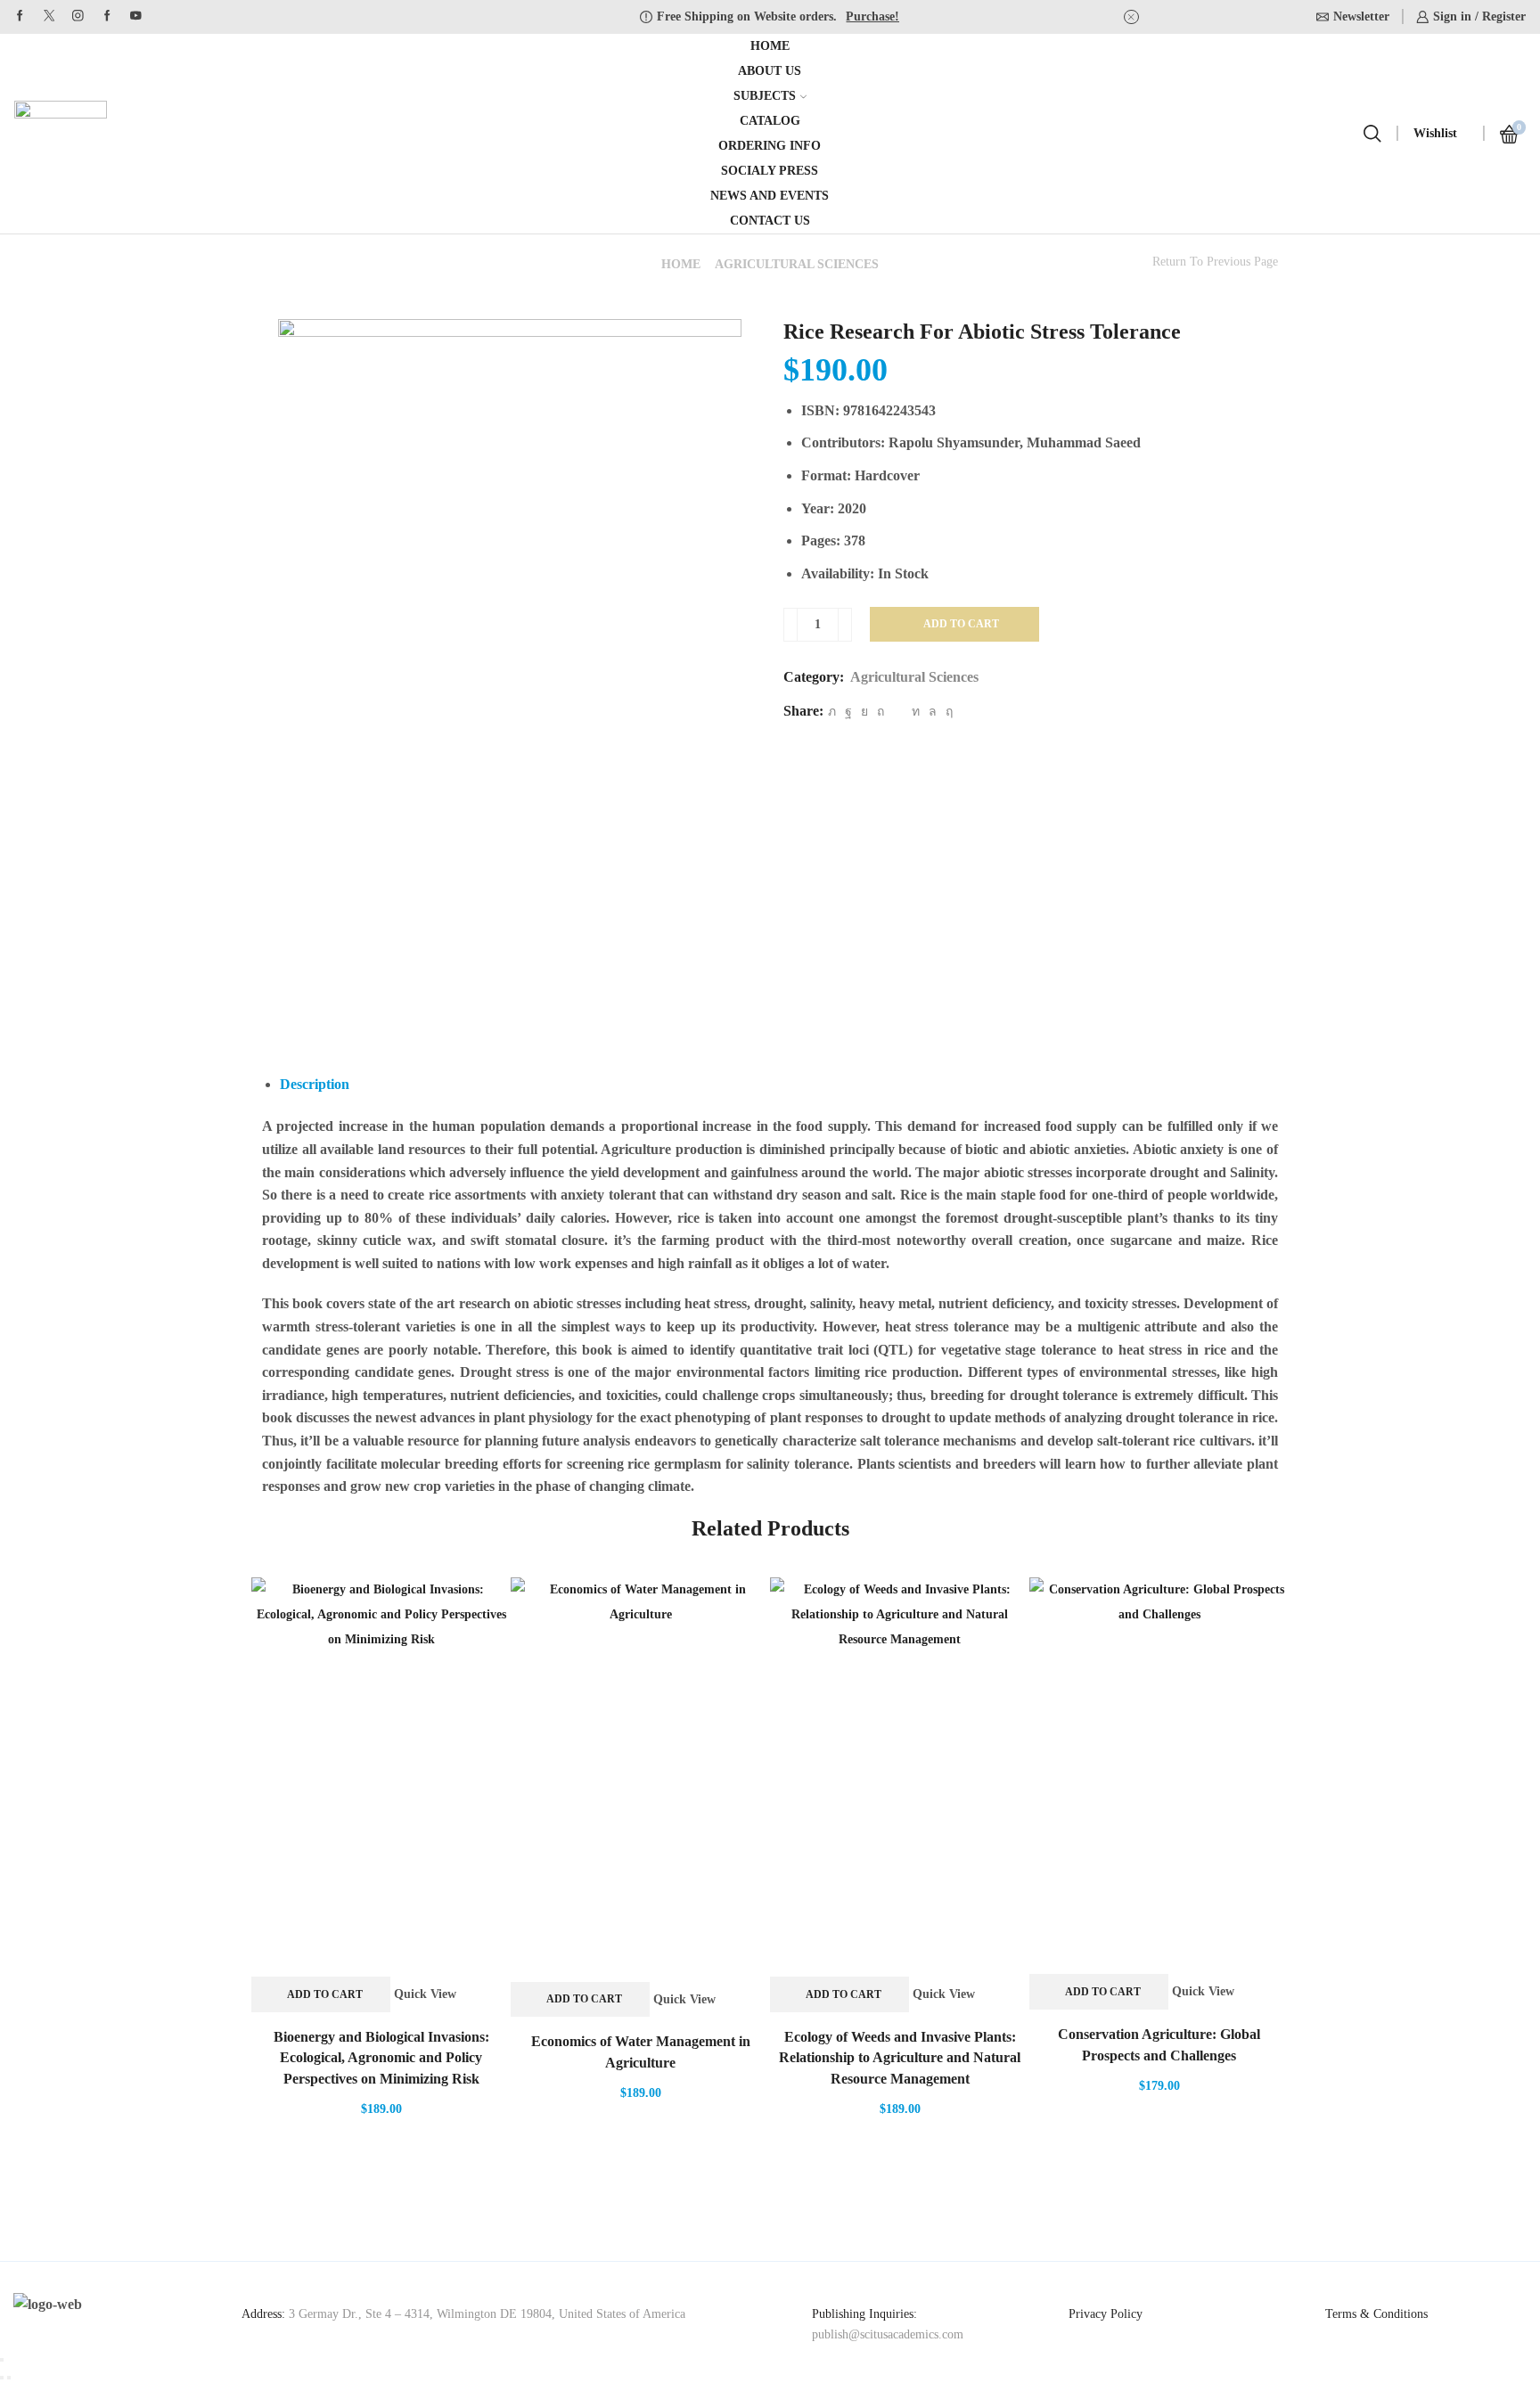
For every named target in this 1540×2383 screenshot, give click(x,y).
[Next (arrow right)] (9, 2378)
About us (770, 71)
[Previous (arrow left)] (2, 2378)
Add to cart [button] (325, 1994)
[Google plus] (107, 16)
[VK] (864, 712)
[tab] (315, 1084)
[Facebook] (20, 16)
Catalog (770, 121)
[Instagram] (78, 16)
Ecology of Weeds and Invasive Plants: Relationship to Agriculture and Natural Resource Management (900, 2058)
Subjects (765, 96)
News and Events (770, 196)
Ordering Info (770, 146)
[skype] (947, 712)
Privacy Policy (1106, 2314)
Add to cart (961, 624)
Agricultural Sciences (797, 264)
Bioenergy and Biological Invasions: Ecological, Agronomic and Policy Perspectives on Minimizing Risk (381, 2058)
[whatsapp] (933, 712)
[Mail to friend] (898, 712)
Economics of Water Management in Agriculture (641, 2052)
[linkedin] (916, 712)
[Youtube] (136, 16)
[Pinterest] (881, 712)
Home (770, 46)
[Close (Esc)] (2, 2360)
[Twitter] (49, 16)
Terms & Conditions (1376, 2314)
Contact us (770, 221)
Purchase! (872, 16)
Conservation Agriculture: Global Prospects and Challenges (1159, 2045)
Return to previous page (1215, 262)
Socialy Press (770, 171)
